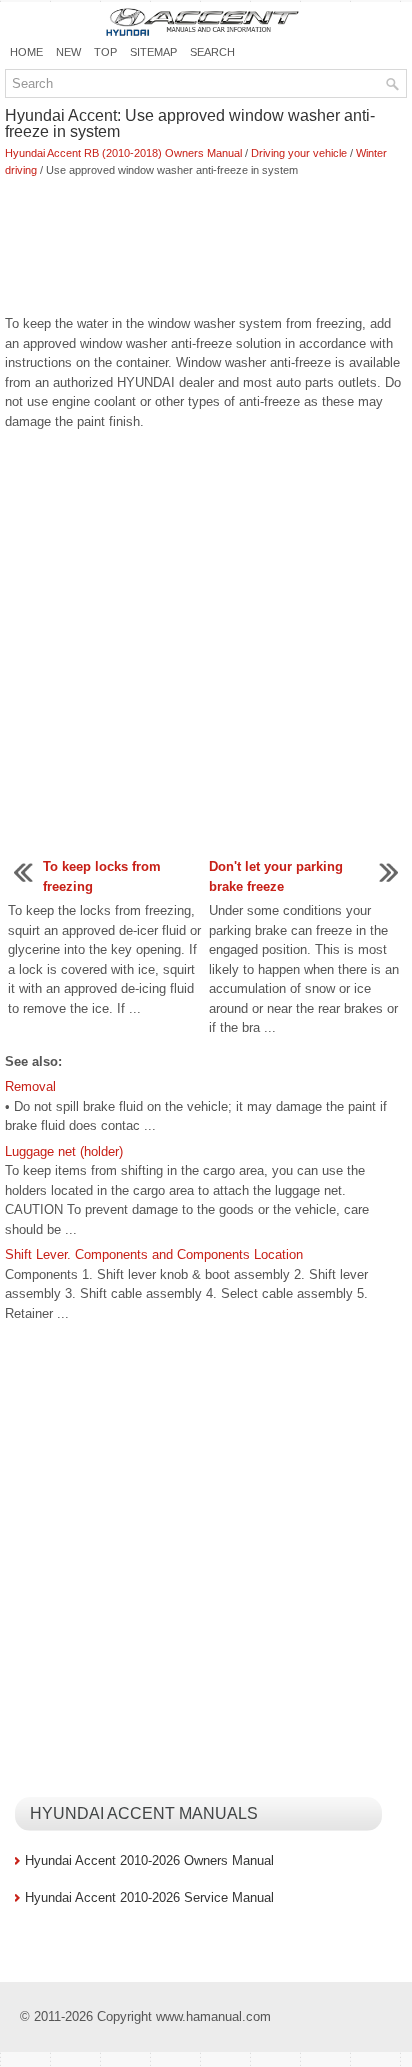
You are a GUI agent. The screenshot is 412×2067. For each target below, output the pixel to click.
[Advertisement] (206, 248)
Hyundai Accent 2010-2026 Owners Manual (149, 1860)
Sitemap (153, 52)
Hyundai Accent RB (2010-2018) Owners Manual (123, 153)
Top (105, 52)
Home (26, 52)
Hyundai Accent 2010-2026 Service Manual (149, 1897)
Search (212, 52)
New (68, 52)
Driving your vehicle (299, 153)
